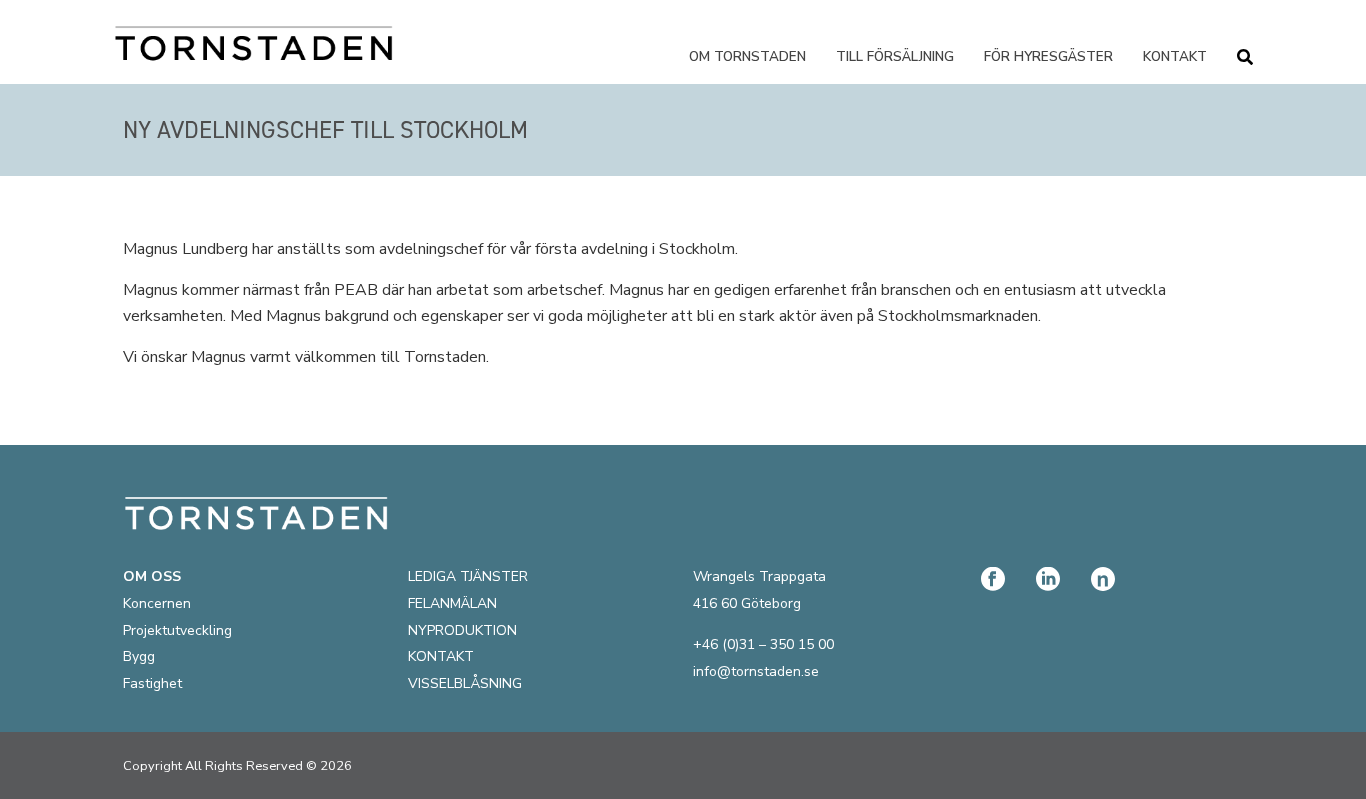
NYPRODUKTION (462, 630)
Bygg (139, 656)
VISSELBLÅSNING (465, 683)
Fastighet (152, 683)
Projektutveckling (177, 630)
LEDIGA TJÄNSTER (468, 576)
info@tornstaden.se (756, 671)
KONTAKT (441, 656)
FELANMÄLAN (452, 603)
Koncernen (157, 603)
